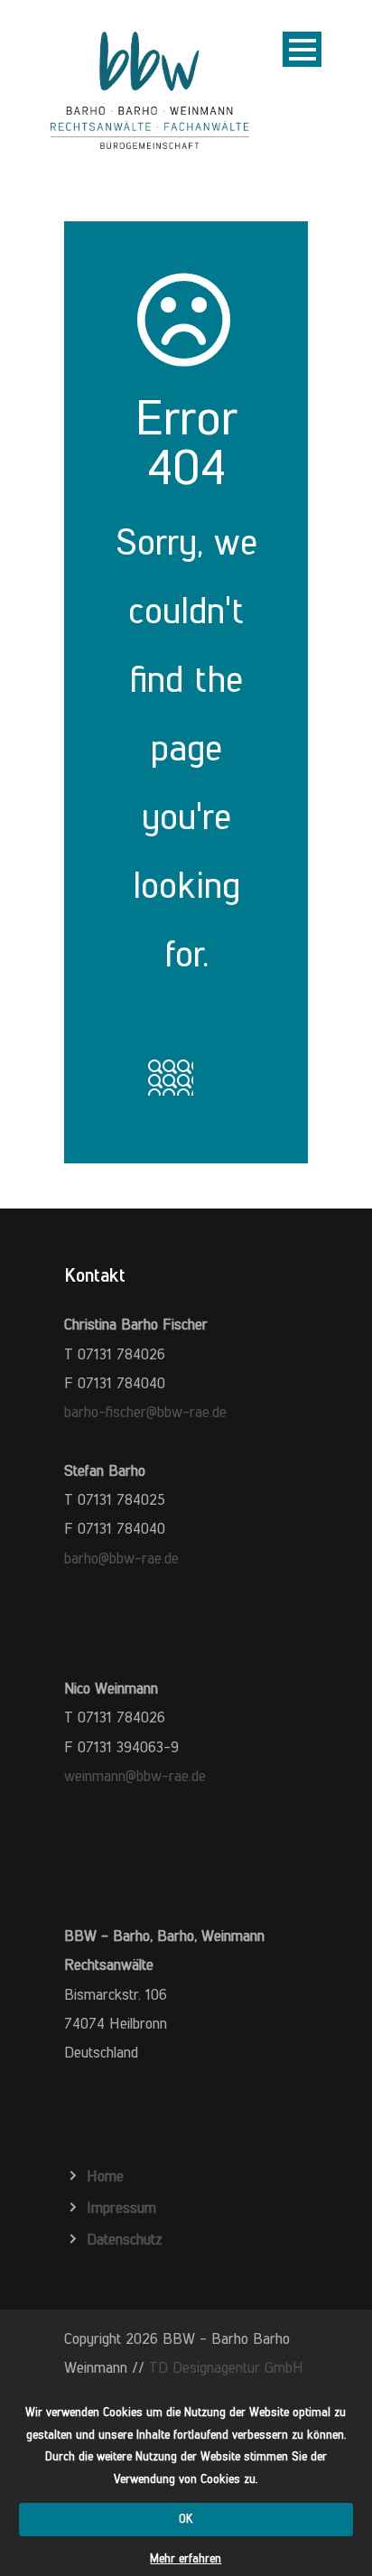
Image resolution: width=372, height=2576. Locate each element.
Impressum (121, 2207)
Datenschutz (125, 2239)
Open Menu (302, 49)
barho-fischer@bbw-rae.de (145, 1412)
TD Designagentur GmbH (226, 2367)
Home (105, 2176)
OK (186, 2519)
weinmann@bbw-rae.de (135, 1776)
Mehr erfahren (186, 2558)
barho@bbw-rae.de (121, 1558)
